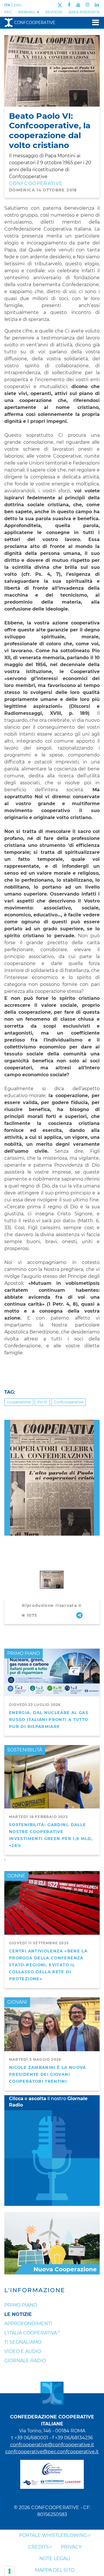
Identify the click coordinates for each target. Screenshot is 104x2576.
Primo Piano (21, 2305)
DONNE (16, 1876)
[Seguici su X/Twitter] (60, 5)
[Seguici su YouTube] (78, 5)
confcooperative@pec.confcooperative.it (52, 2452)
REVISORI (54, 12)
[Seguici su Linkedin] (97, 5)
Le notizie (18, 2314)
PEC (8, 12)
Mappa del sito (55, 2570)
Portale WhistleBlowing (53, 2535)
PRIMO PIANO (24, 1653)
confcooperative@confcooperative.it (52, 2445)
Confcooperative (35, 23)
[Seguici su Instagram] (88, 5)
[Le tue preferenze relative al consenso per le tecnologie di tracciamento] (10, 2571)
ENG (18, 5)
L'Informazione (35, 2290)
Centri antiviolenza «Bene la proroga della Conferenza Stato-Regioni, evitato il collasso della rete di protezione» (48, 1965)
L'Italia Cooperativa (31, 2333)
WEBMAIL (27, 12)
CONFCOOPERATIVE (36, 183)
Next (97, 1423)
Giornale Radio (25, 2361)
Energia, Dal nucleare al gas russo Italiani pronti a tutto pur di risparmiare (49, 1720)
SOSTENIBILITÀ (25, 1750)
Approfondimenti (28, 2324)
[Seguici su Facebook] (69, 5)
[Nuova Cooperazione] (52, 2243)
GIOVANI (17, 2002)
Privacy (71, 2547)
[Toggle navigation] (94, 22)
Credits (38, 2547)
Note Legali (55, 2558)
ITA (7, 5)
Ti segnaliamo (23, 2342)
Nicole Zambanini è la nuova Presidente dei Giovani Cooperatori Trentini (48, 2074)
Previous (7, 1423)
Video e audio (23, 2351)
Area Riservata (84, 12)
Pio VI (42, 1402)
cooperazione (19, 1402)
